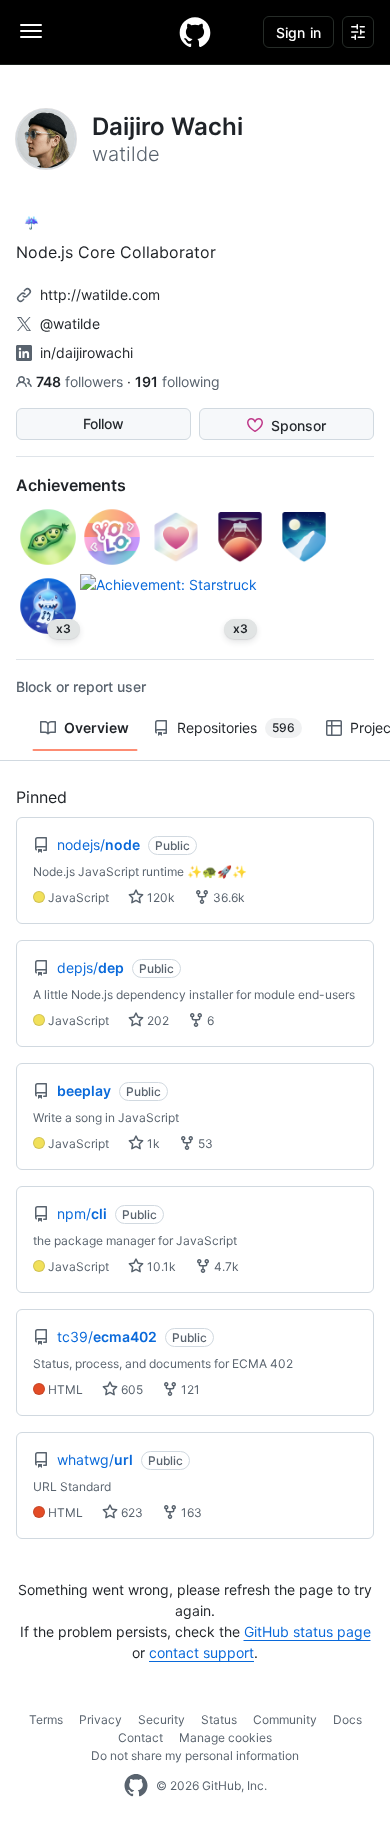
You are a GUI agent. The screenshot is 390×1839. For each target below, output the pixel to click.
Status (219, 1719)
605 (130, 1389)
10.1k (160, 1266)
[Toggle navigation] (31, 31)
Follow (103, 423)
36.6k (227, 897)
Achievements (71, 485)
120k (159, 897)
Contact (140, 1737)
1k (152, 1143)
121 (189, 1389)
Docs (347, 1719)
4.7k (225, 1266)
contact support (201, 1652)
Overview (96, 727)
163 (190, 1512)
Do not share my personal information (195, 1755)
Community (285, 1719)
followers (81, 381)
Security (161, 1719)
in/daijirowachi (86, 352)
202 (156, 1020)
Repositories (236, 727)
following (177, 381)
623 (130, 1512)
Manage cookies (225, 1737)
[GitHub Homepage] (136, 1786)
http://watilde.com (100, 294)
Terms (46, 1719)
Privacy (100, 1719)
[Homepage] (195, 32)
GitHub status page (307, 1631)
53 (204, 1143)
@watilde (70, 323)
